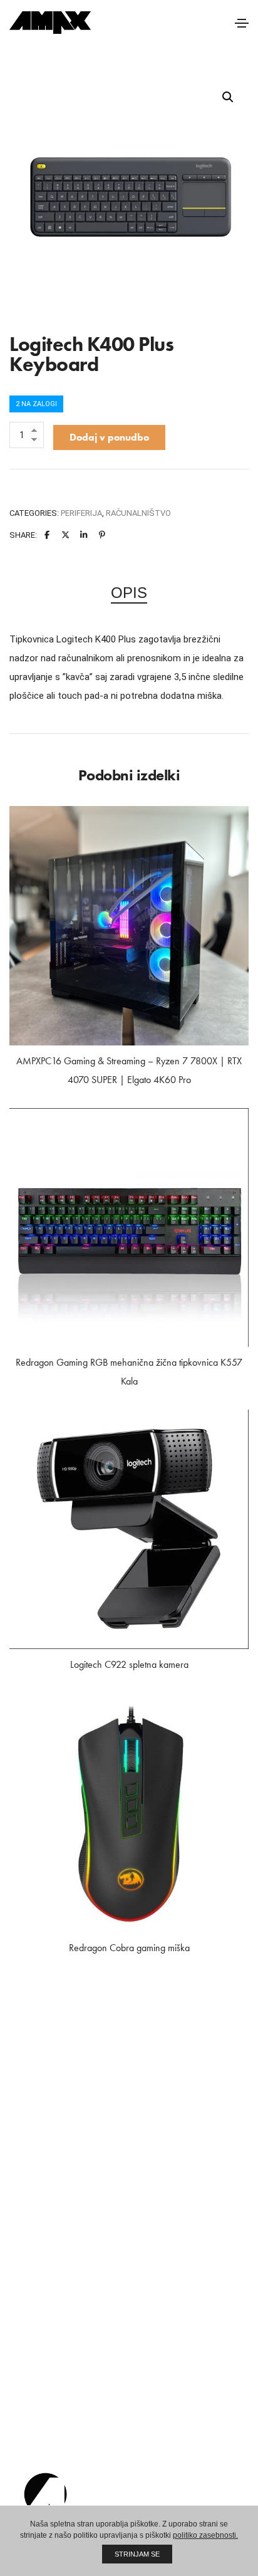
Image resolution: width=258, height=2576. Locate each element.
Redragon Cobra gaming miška (129, 1948)
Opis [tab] (129, 593)
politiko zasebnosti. (205, 2535)
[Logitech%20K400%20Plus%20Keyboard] (47, 535)
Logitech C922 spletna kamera (129, 1664)
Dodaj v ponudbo (109, 437)
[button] (228, 97)
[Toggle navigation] (242, 23)
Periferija (81, 513)
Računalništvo (138, 513)
